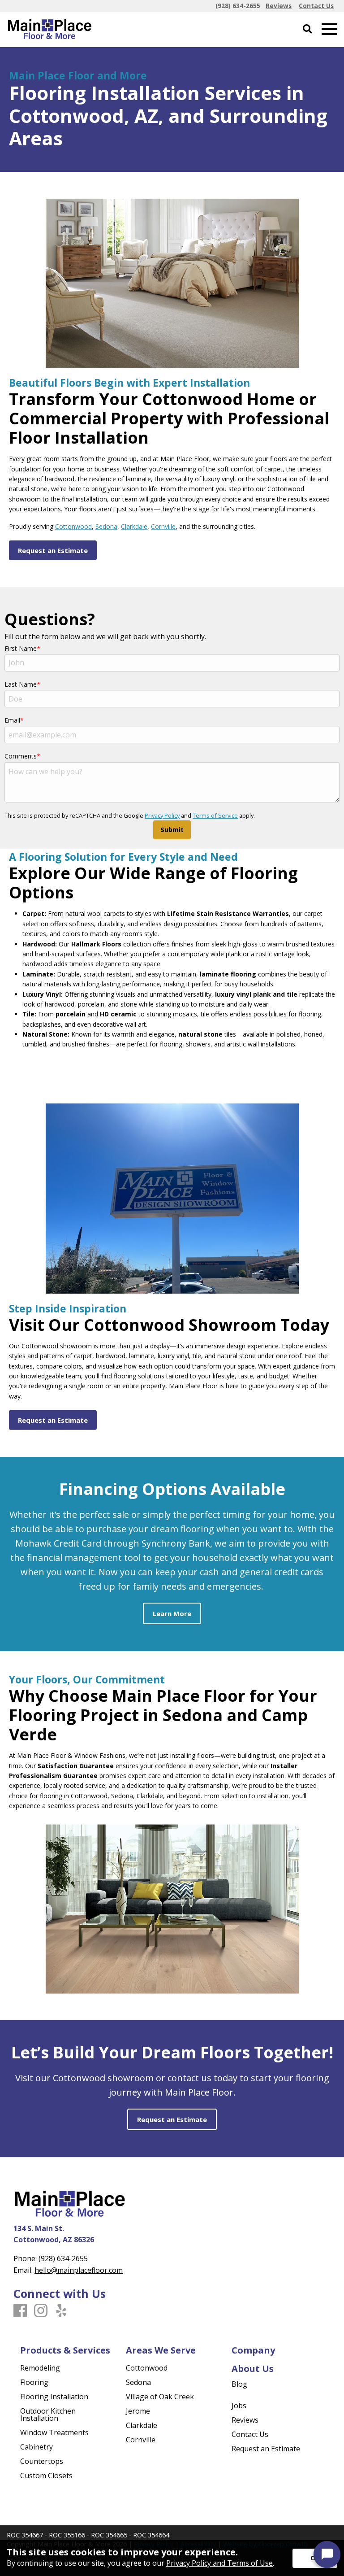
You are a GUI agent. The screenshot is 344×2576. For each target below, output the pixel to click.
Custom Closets (46, 2476)
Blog (239, 2384)
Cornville (163, 526)
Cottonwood (73, 526)
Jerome (138, 2411)
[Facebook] (20, 2311)
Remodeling (40, 2368)
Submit (172, 830)
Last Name (21, 684)
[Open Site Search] (307, 29)
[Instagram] (41, 2311)
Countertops (42, 2461)
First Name (21, 648)
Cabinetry (37, 2447)
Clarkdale (134, 526)
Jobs (239, 2406)
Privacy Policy (162, 815)
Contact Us (250, 2434)
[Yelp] (61, 2311)
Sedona (106, 526)
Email (12, 720)
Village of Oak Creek (160, 2397)
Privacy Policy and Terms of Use (219, 2563)
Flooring (34, 2382)
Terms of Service (215, 815)
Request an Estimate (266, 2449)
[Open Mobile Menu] (329, 29)
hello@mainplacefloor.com (79, 2270)
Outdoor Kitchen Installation (48, 2415)
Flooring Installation (54, 2397)
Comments (21, 756)
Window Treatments (54, 2432)
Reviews (245, 2420)
